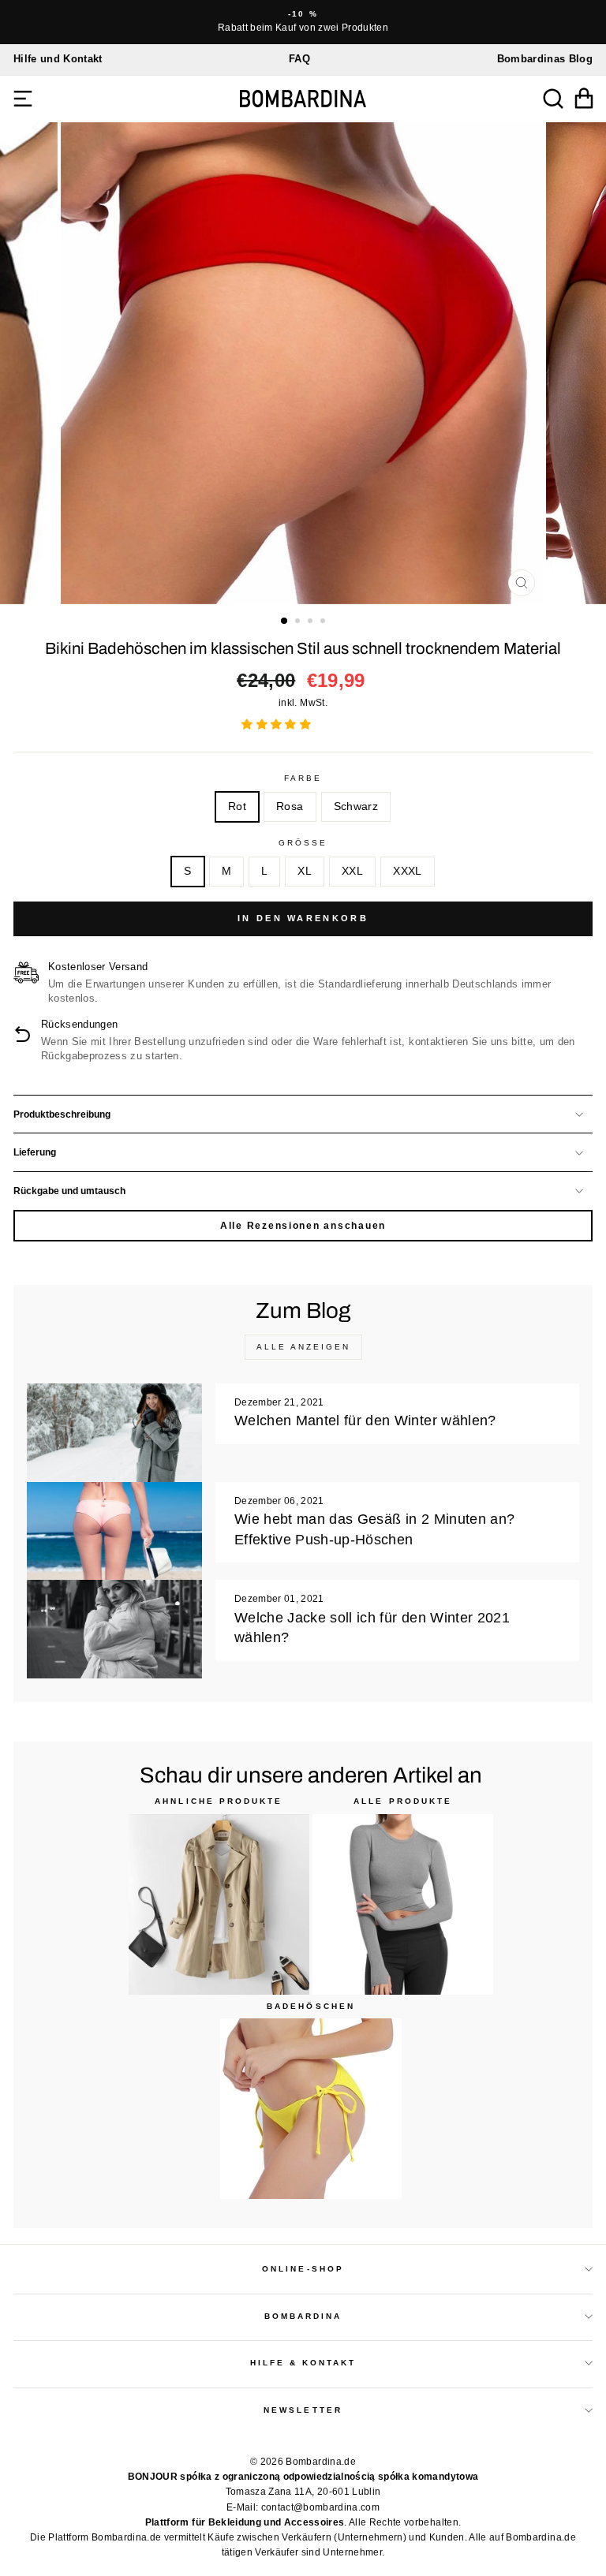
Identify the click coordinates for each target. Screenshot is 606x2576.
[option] (303, 22)
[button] (278, 724)
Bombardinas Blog (545, 59)
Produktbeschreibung (62, 1114)
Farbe (303, 778)
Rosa (290, 806)
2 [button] (299, 622)
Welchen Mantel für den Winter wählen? (365, 1421)
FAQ (299, 59)
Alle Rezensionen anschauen (303, 1226)
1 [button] (285, 622)
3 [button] (312, 622)
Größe (303, 843)
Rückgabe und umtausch (69, 1191)
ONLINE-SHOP (303, 2269)
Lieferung (35, 1152)
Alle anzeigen (303, 1347)
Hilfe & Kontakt (303, 2363)
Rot (237, 806)
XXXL (407, 871)
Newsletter (303, 2410)
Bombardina (303, 2316)
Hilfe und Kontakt (58, 59)
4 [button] (324, 622)
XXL (352, 871)
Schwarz (356, 806)
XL (305, 871)
